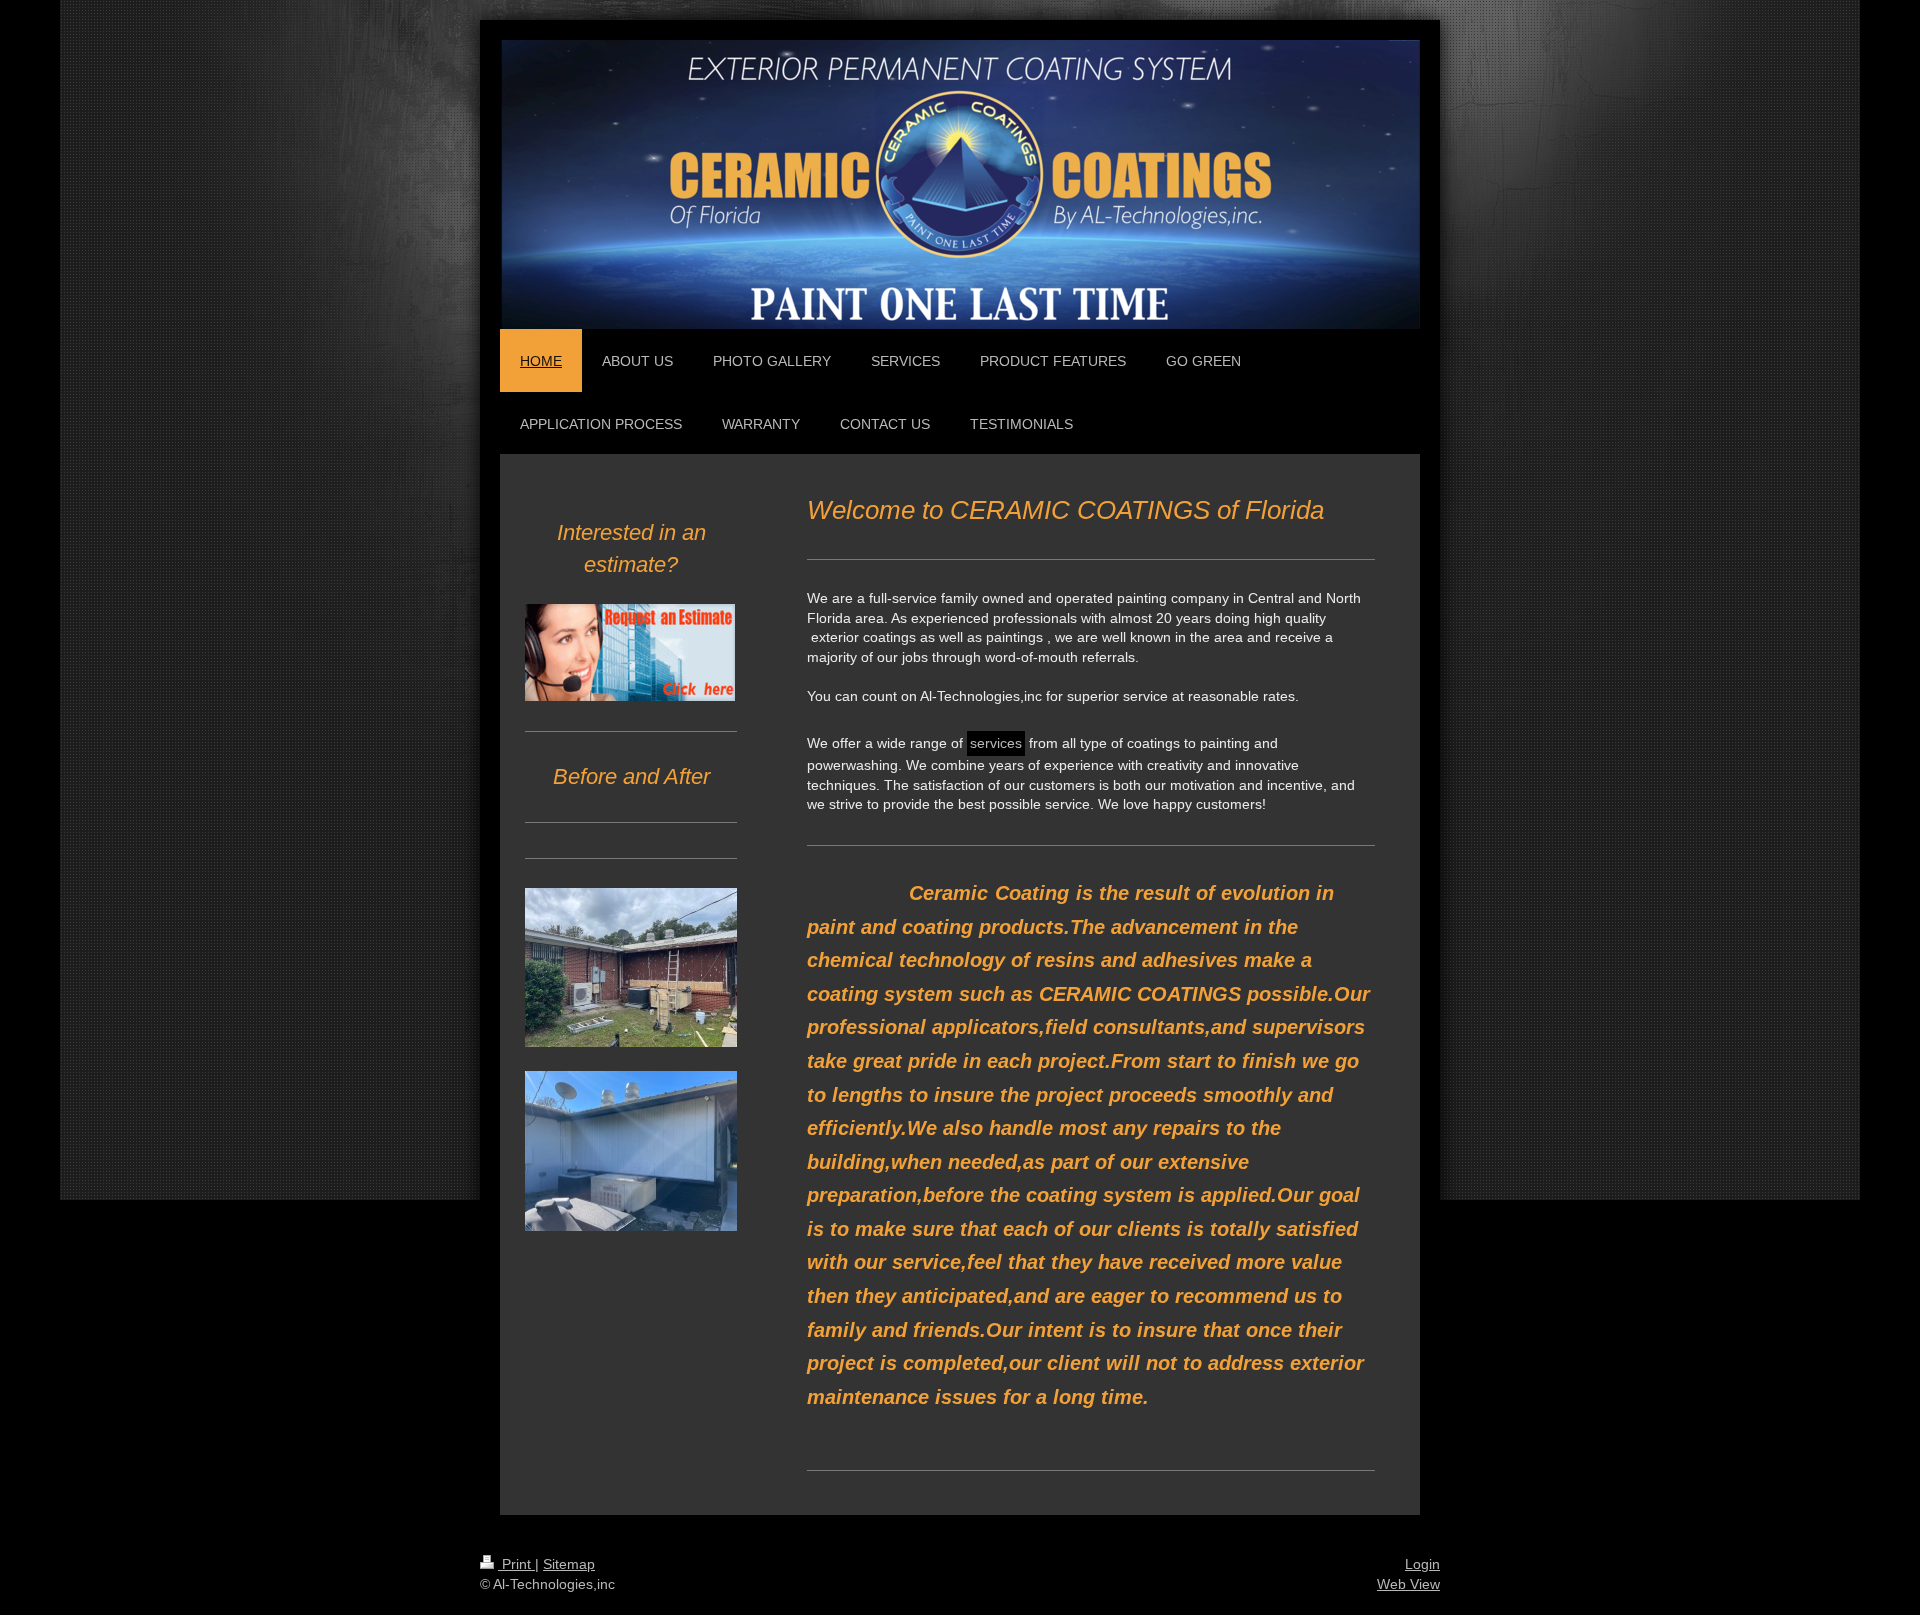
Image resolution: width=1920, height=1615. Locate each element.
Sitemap (569, 1564)
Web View (1408, 1584)
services (996, 743)
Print (516, 1564)
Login (1422, 1564)
